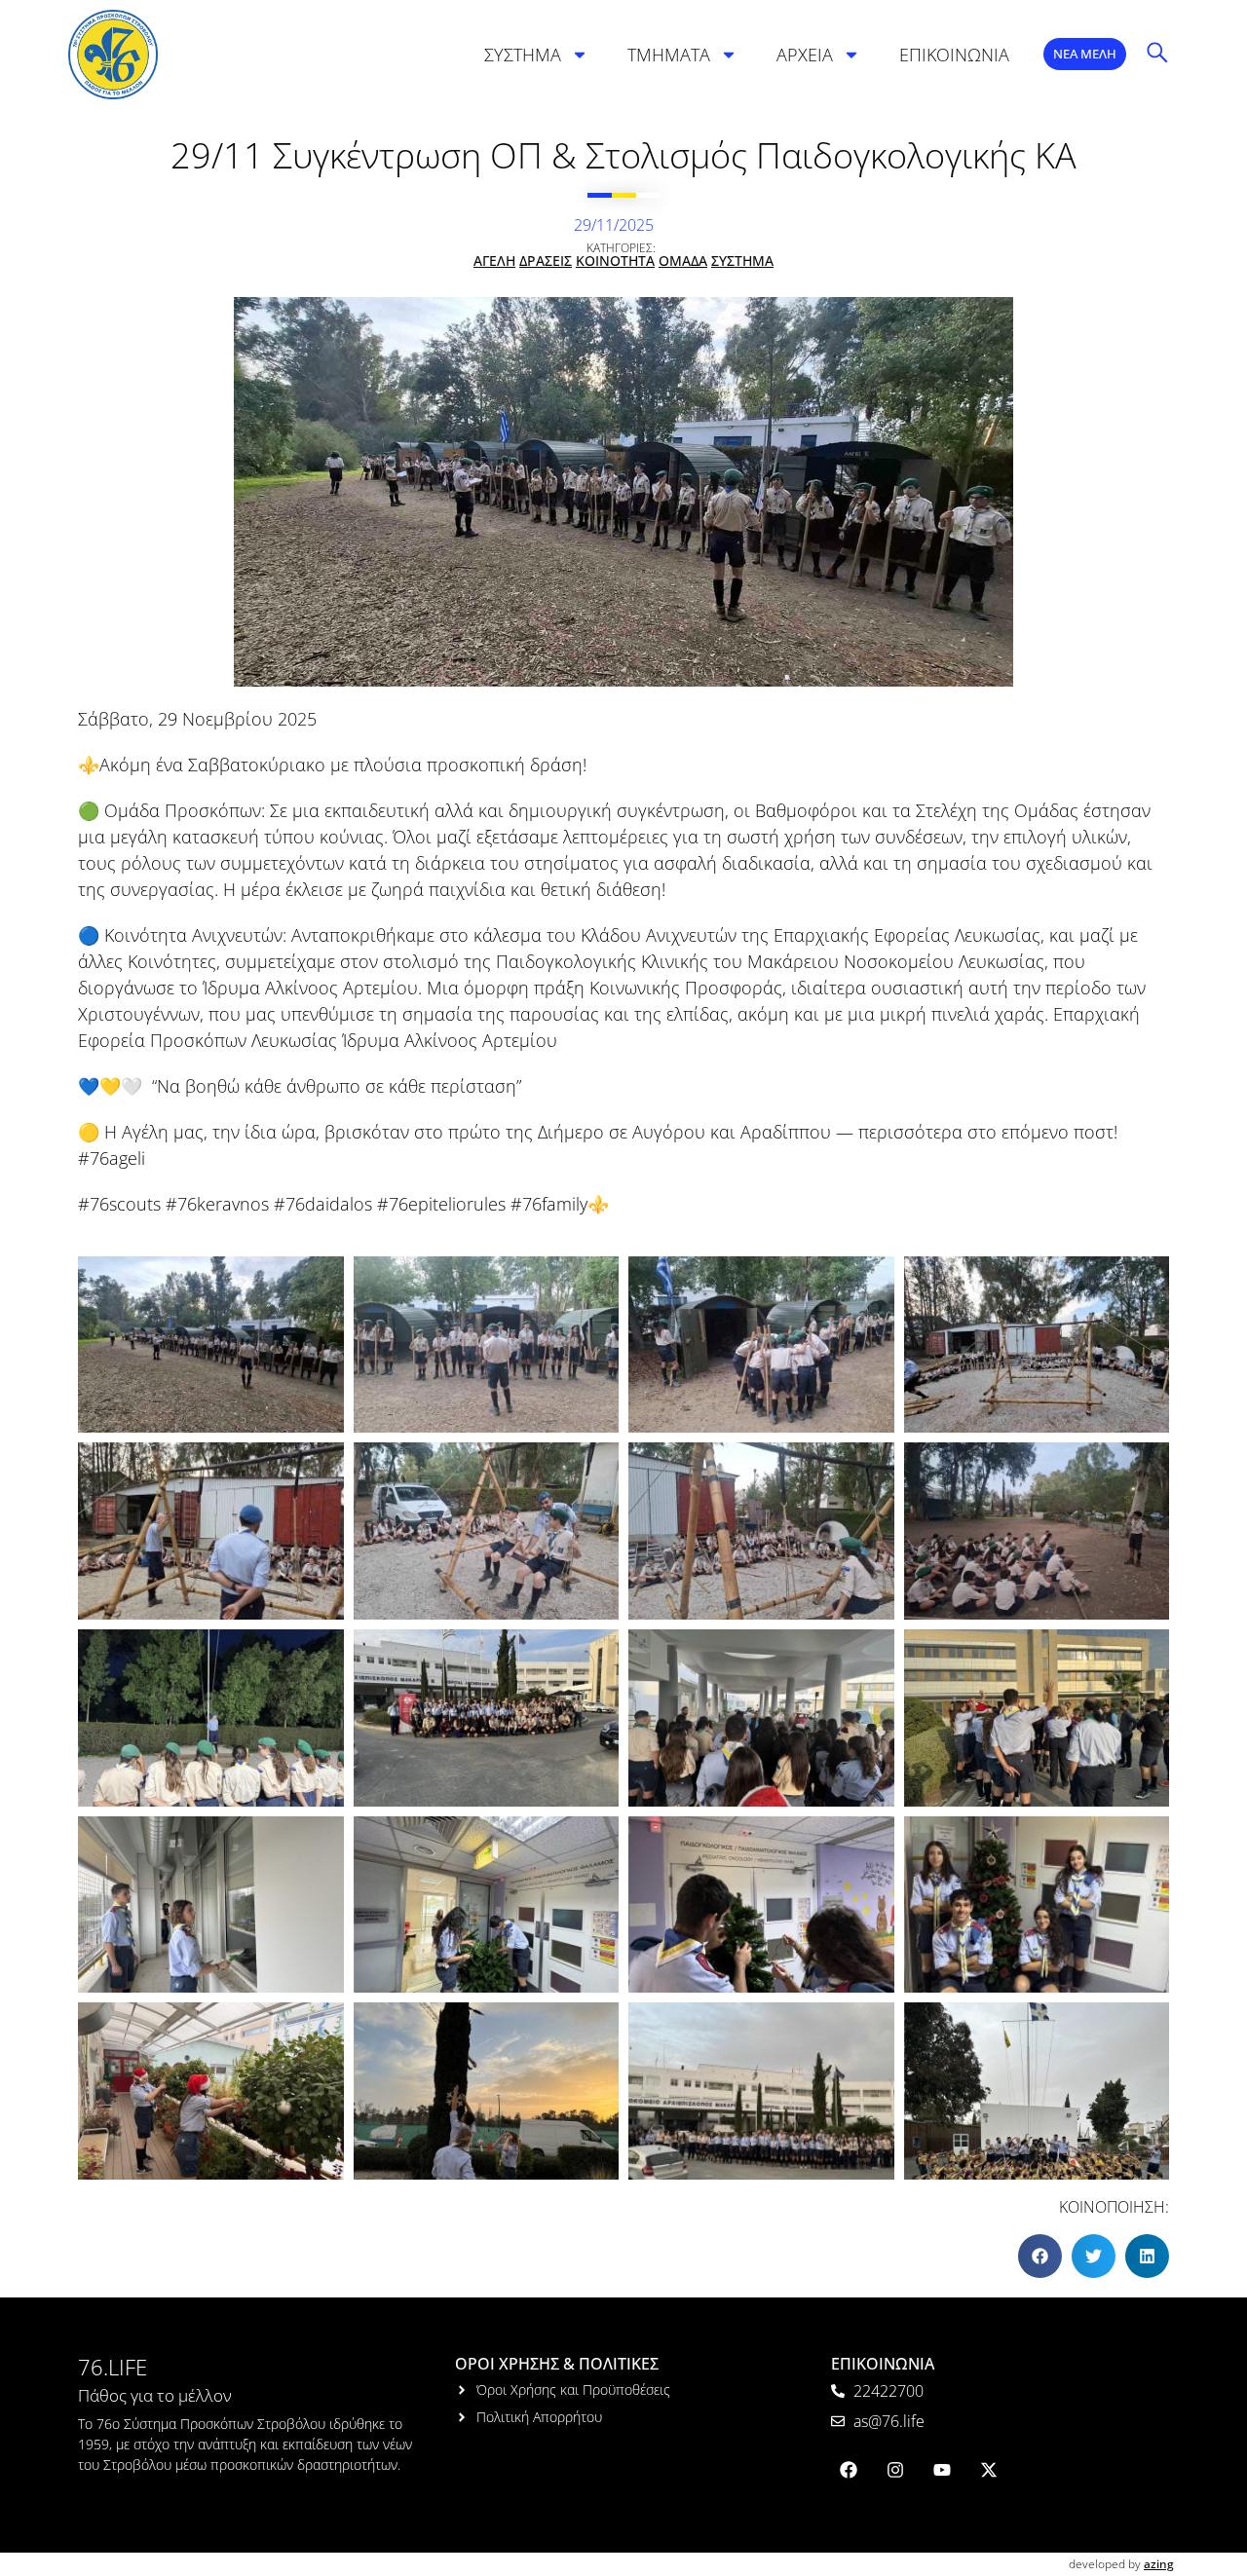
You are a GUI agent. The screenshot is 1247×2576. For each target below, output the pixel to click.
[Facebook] (849, 2470)
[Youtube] (942, 2470)
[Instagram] (895, 2470)
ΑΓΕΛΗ (494, 261)
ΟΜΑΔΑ (683, 261)
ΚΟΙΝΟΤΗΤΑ (615, 261)
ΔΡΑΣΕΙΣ (546, 261)
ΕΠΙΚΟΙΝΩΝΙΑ (954, 55)
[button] (1040, 2256)
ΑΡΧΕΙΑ (805, 55)
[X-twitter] (989, 2470)
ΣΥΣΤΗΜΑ (523, 55)
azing (1159, 2564)
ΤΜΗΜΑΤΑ (669, 55)
